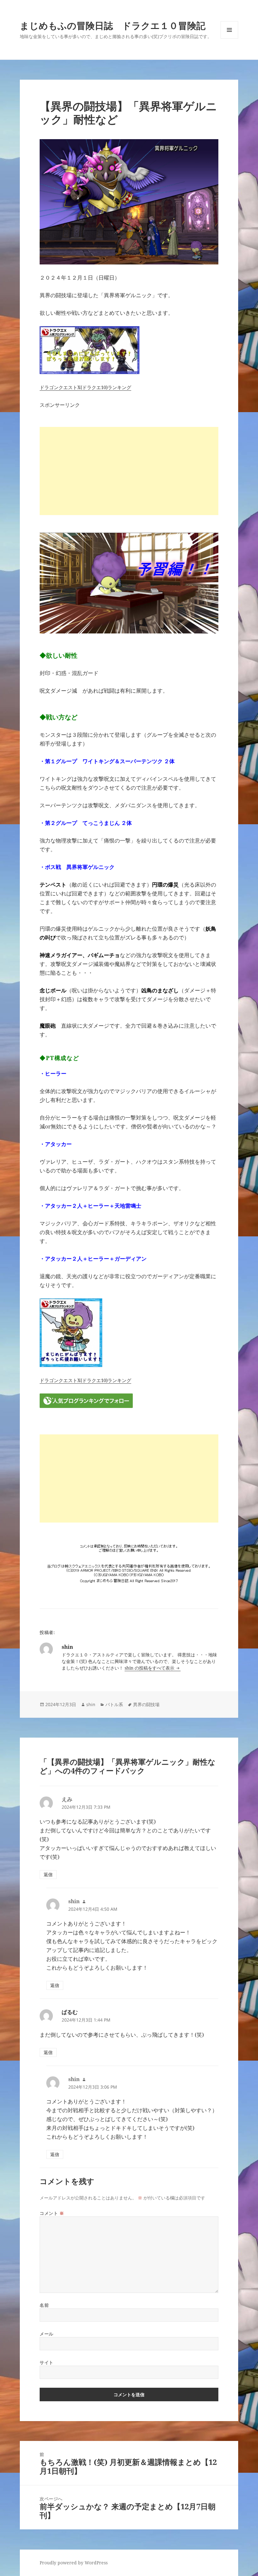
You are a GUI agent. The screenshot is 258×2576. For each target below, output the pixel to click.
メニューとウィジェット (229, 39)
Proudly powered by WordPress (74, 2563)
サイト (47, 2362)
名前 (44, 2305)
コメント (52, 2213)
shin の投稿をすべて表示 (150, 1668)
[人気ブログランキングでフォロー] (129, 1401)
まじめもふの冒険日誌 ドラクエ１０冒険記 (113, 25)
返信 (48, 1874)
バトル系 (114, 1704)
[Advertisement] (129, 471)
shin (91, 1704)
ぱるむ (70, 2012)
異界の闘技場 (146, 1704)
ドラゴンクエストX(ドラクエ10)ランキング (85, 387)
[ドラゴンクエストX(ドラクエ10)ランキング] (129, 350)
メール (47, 2334)
